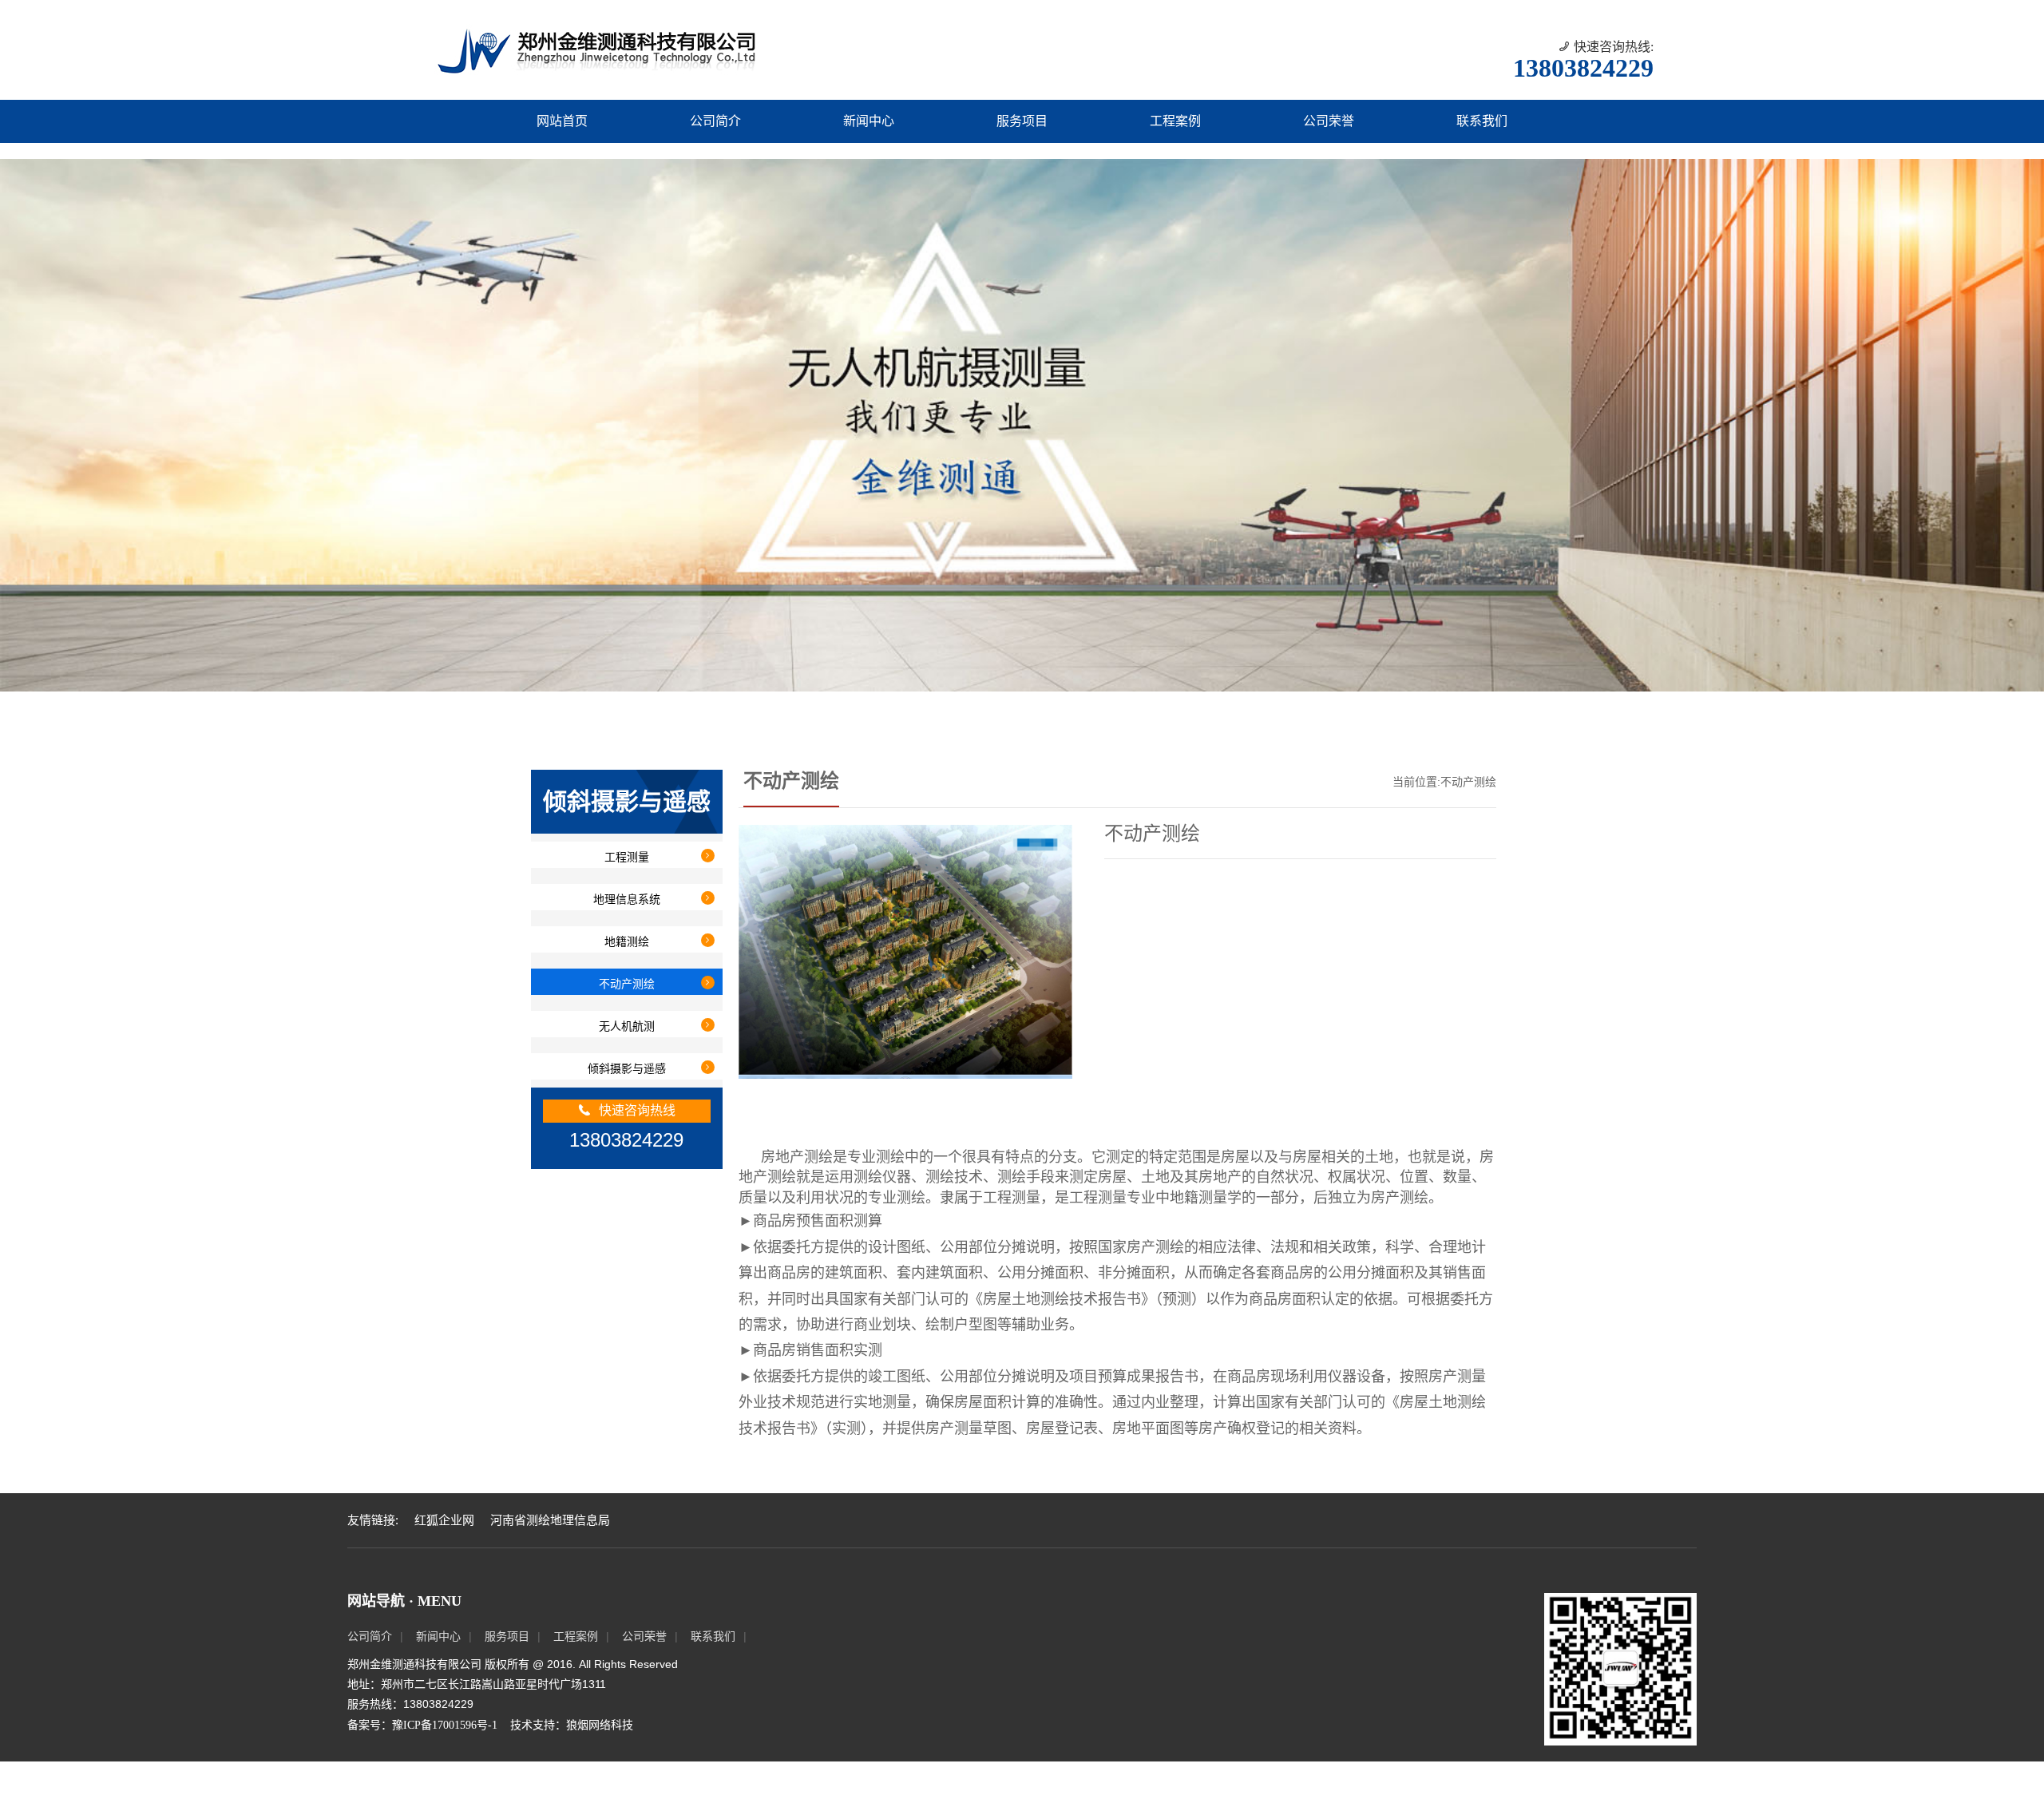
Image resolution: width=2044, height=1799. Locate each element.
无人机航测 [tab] (627, 1064)
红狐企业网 (444, 1558)
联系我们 (1482, 121)
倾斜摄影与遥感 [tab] (627, 1106)
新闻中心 (869, 121)
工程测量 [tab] (627, 894)
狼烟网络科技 (600, 1762)
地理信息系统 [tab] (627, 937)
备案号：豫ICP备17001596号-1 (422, 1762)
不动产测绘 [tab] (627, 1021)
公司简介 (715, 121)
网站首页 (562, 121)
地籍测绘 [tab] (627, 979)
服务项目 (1022, 121)
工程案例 (1175, 121)
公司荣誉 (1329, 121)
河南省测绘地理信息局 (550, 1558)
